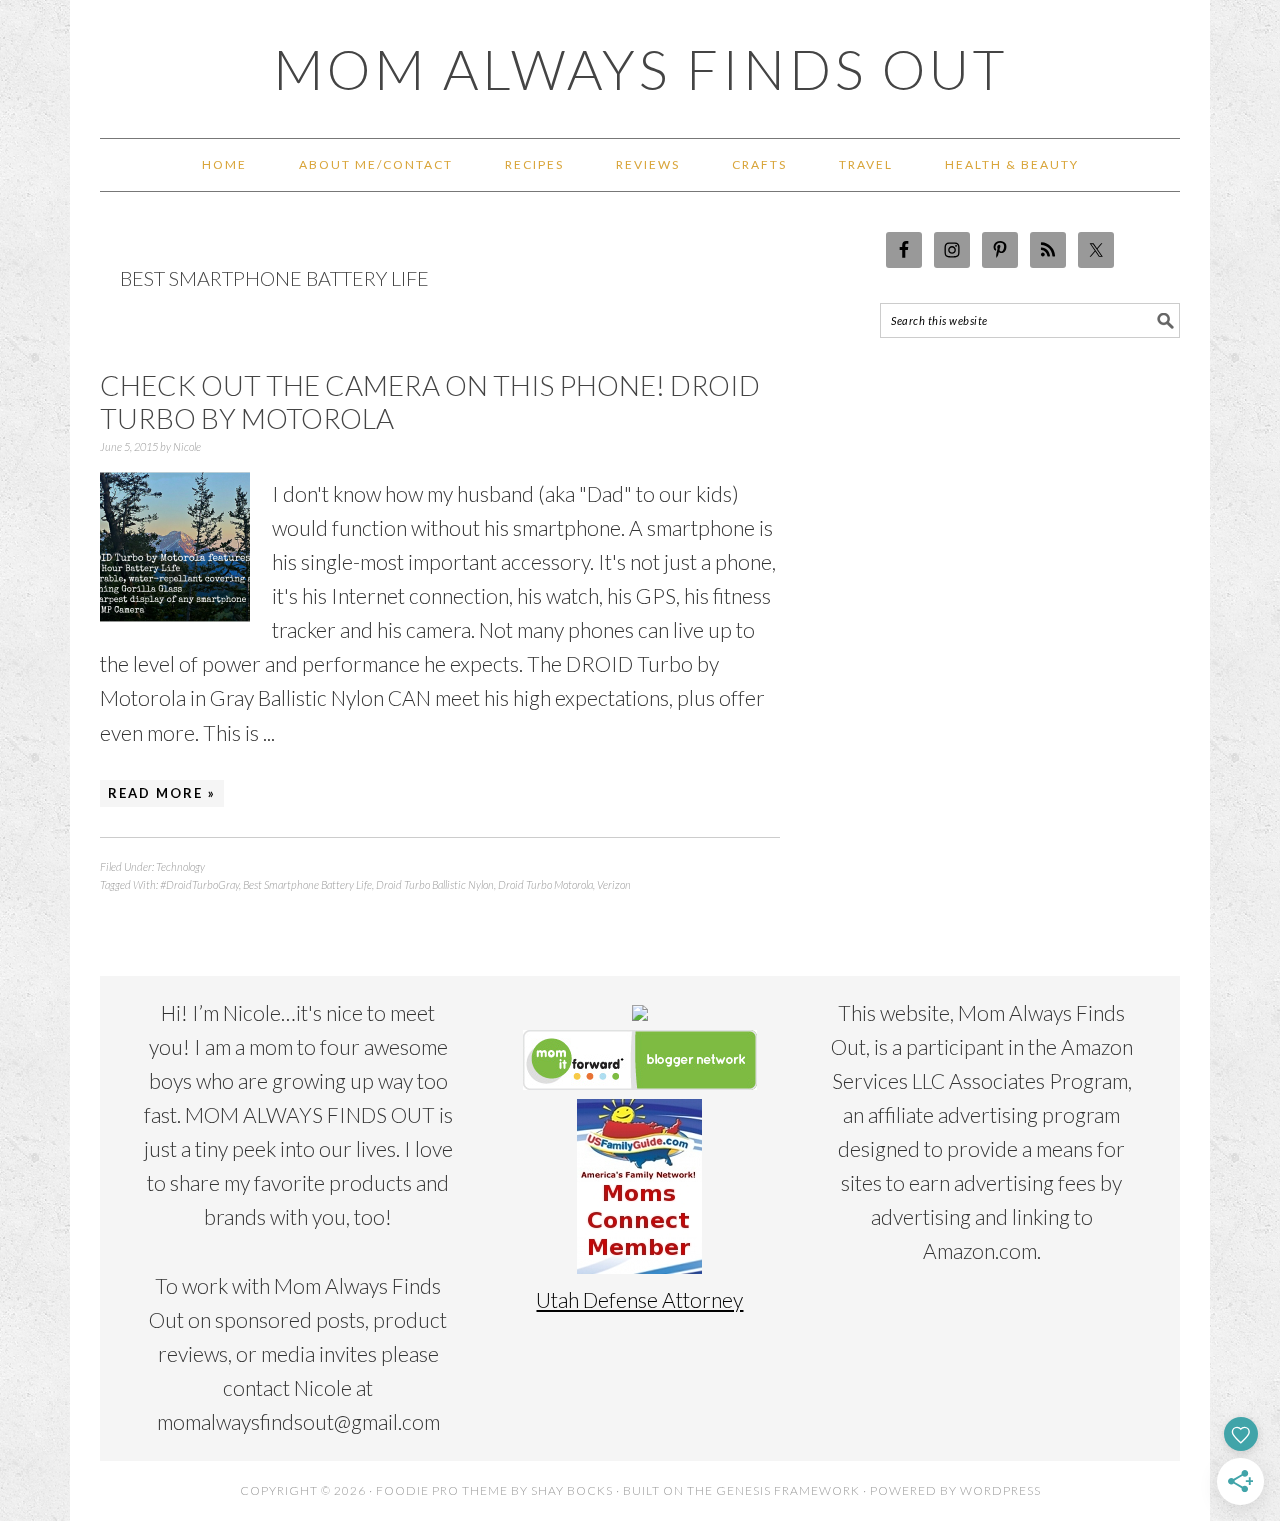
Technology (180, 866)
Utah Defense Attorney (639, 1299)
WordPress (1000, 1490)
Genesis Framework (788, 1490)
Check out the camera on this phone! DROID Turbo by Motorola (430, 402)
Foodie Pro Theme (442, 1490)
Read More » (162, 793)
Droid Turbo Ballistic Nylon (435, 884)
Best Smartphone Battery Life (307, 884)
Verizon (614, 884)
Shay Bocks (572, 1490)
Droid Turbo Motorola (545, 884)
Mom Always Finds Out (640, 69)
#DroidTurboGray (199, 884)
